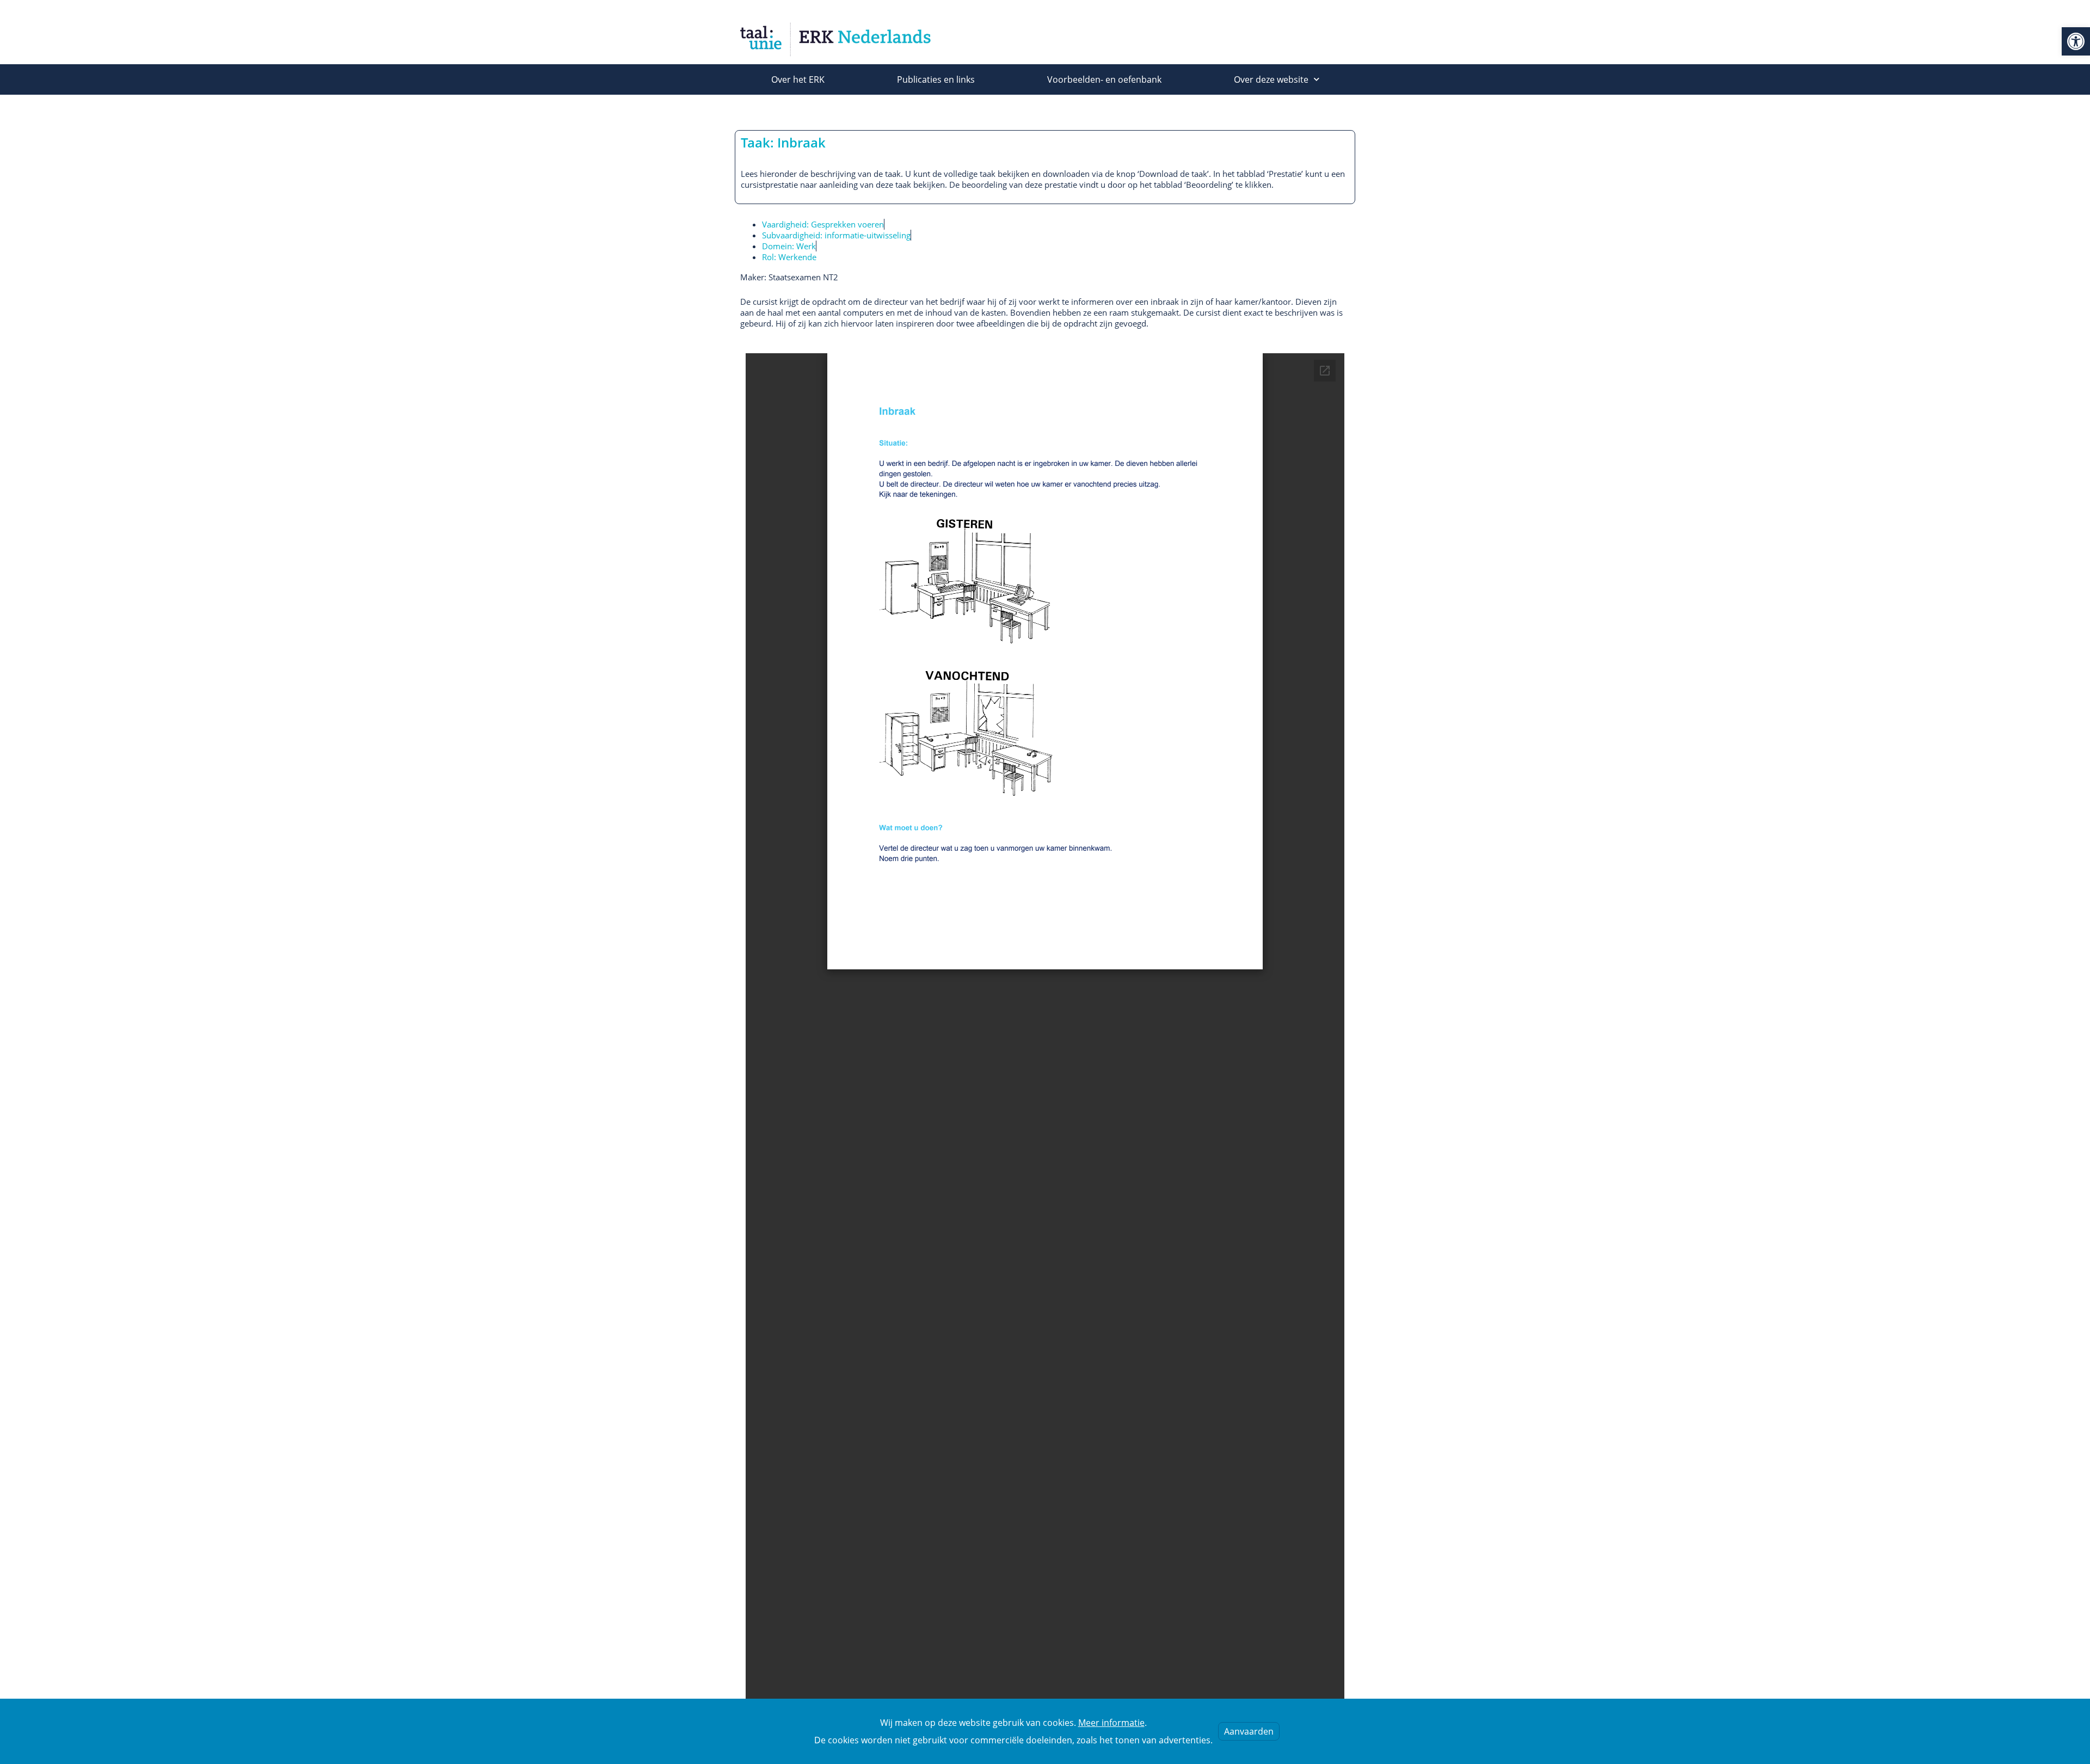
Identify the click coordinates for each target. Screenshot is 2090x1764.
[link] (2076, 41)
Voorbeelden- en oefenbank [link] (1104, 79)
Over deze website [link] (1271, 79)
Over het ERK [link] (798, 79)
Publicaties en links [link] (936, 79)
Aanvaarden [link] (1249, 1731)
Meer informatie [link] (1111, 1723)
